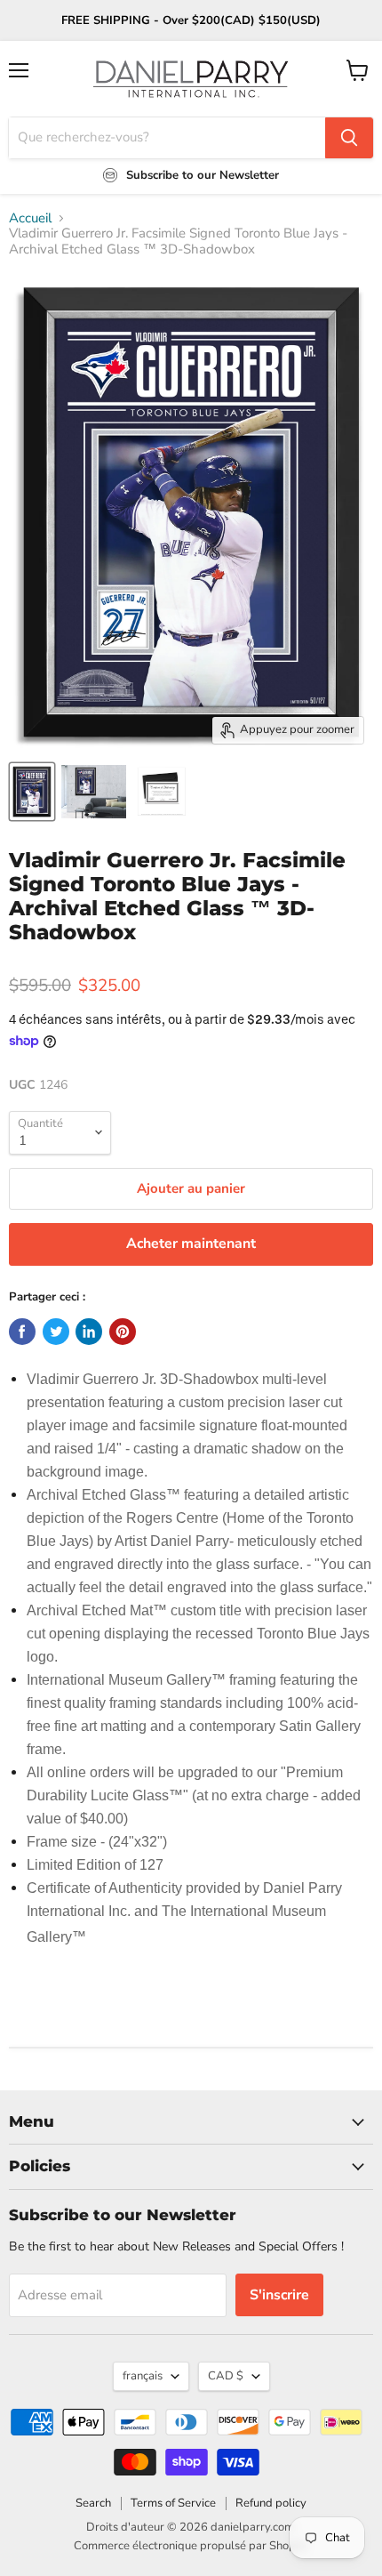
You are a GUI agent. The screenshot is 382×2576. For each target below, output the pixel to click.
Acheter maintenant (191, 1244)
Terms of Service (173, 2503)
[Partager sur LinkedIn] (89, 1332)
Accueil (30, 218)
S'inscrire (279, 2295)
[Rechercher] (349, 138)
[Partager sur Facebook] (22, 1332)
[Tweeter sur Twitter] (56, 1332)
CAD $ (226, 2376)
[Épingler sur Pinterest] (123, 1332)
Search (93, 2503)
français (143, 2376)
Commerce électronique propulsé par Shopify (191, 2546)
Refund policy (271, 2503)
